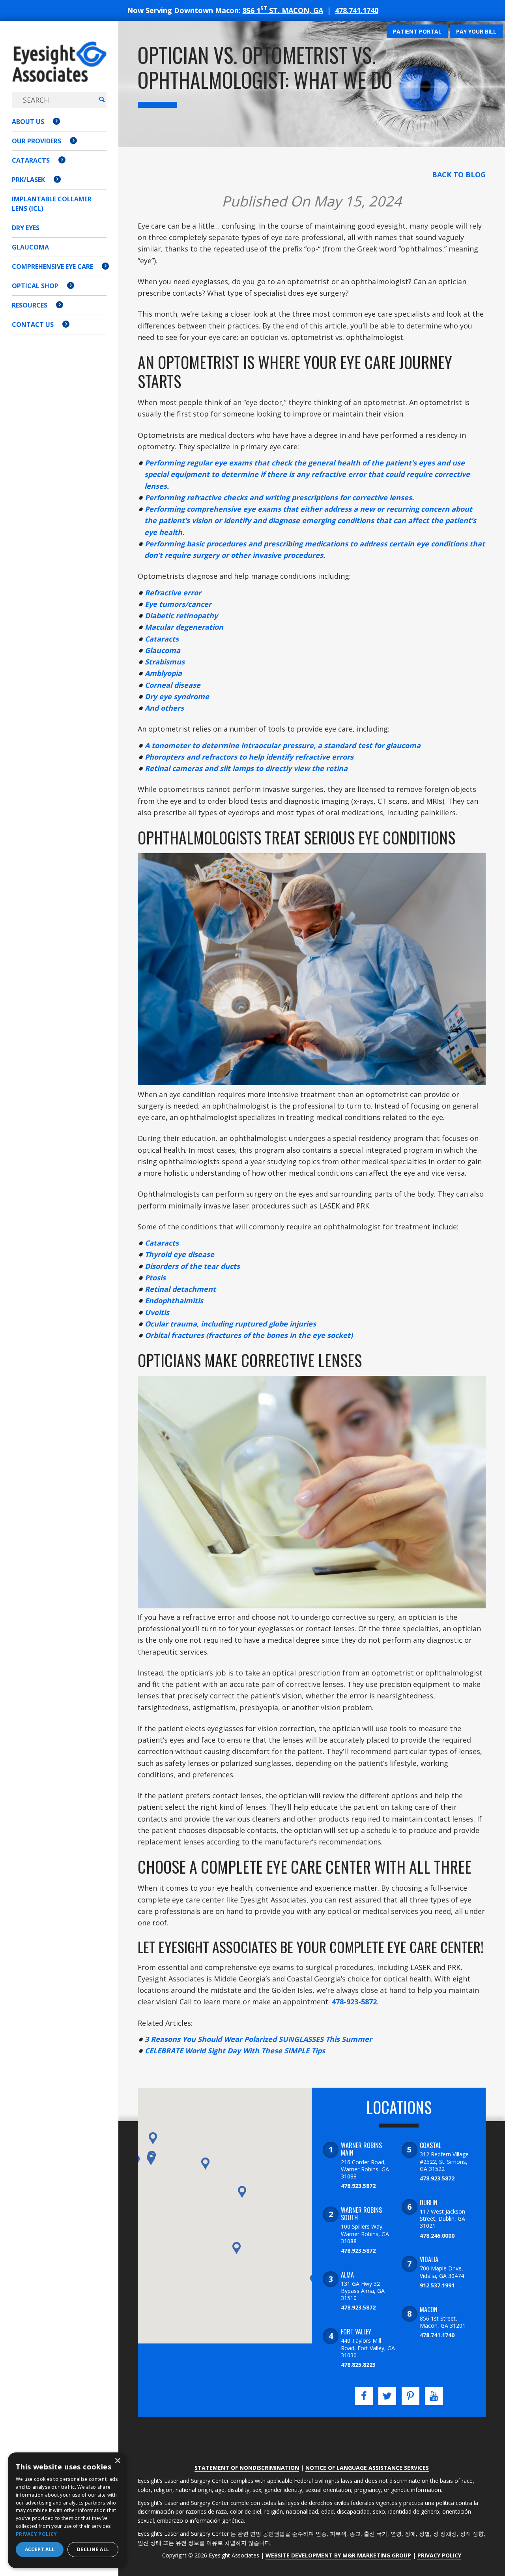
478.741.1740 (357, 10)
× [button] (117, 2461)
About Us (28, 122)
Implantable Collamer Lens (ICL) (52, 204)
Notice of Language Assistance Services (367, 2468)
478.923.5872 (358, 2186)
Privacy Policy (439, 2555)
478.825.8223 (358, 2365)
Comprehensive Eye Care (52, 266)
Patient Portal (417, 31)
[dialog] (67, 2510)
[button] (151, 2159)
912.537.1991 (437, 2285)
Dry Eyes (26, 228)
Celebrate (164, 2051)
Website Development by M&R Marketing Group (338, 2555)
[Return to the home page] (59, 70)
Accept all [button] (40, 2549)
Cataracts (31, 160)
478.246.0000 (437, 2235)
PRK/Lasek (28, 180)
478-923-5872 (354, 2002)
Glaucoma (30, 247)
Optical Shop (35, 286)
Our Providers (36, 141)
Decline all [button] (93, 2549)
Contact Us (33, 325)
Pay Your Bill (476, 31)
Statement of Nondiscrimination (247, 2468)
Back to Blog (459, 174)
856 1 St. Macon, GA (283, 10)
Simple (297, 2051)
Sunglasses (301, 2039)
